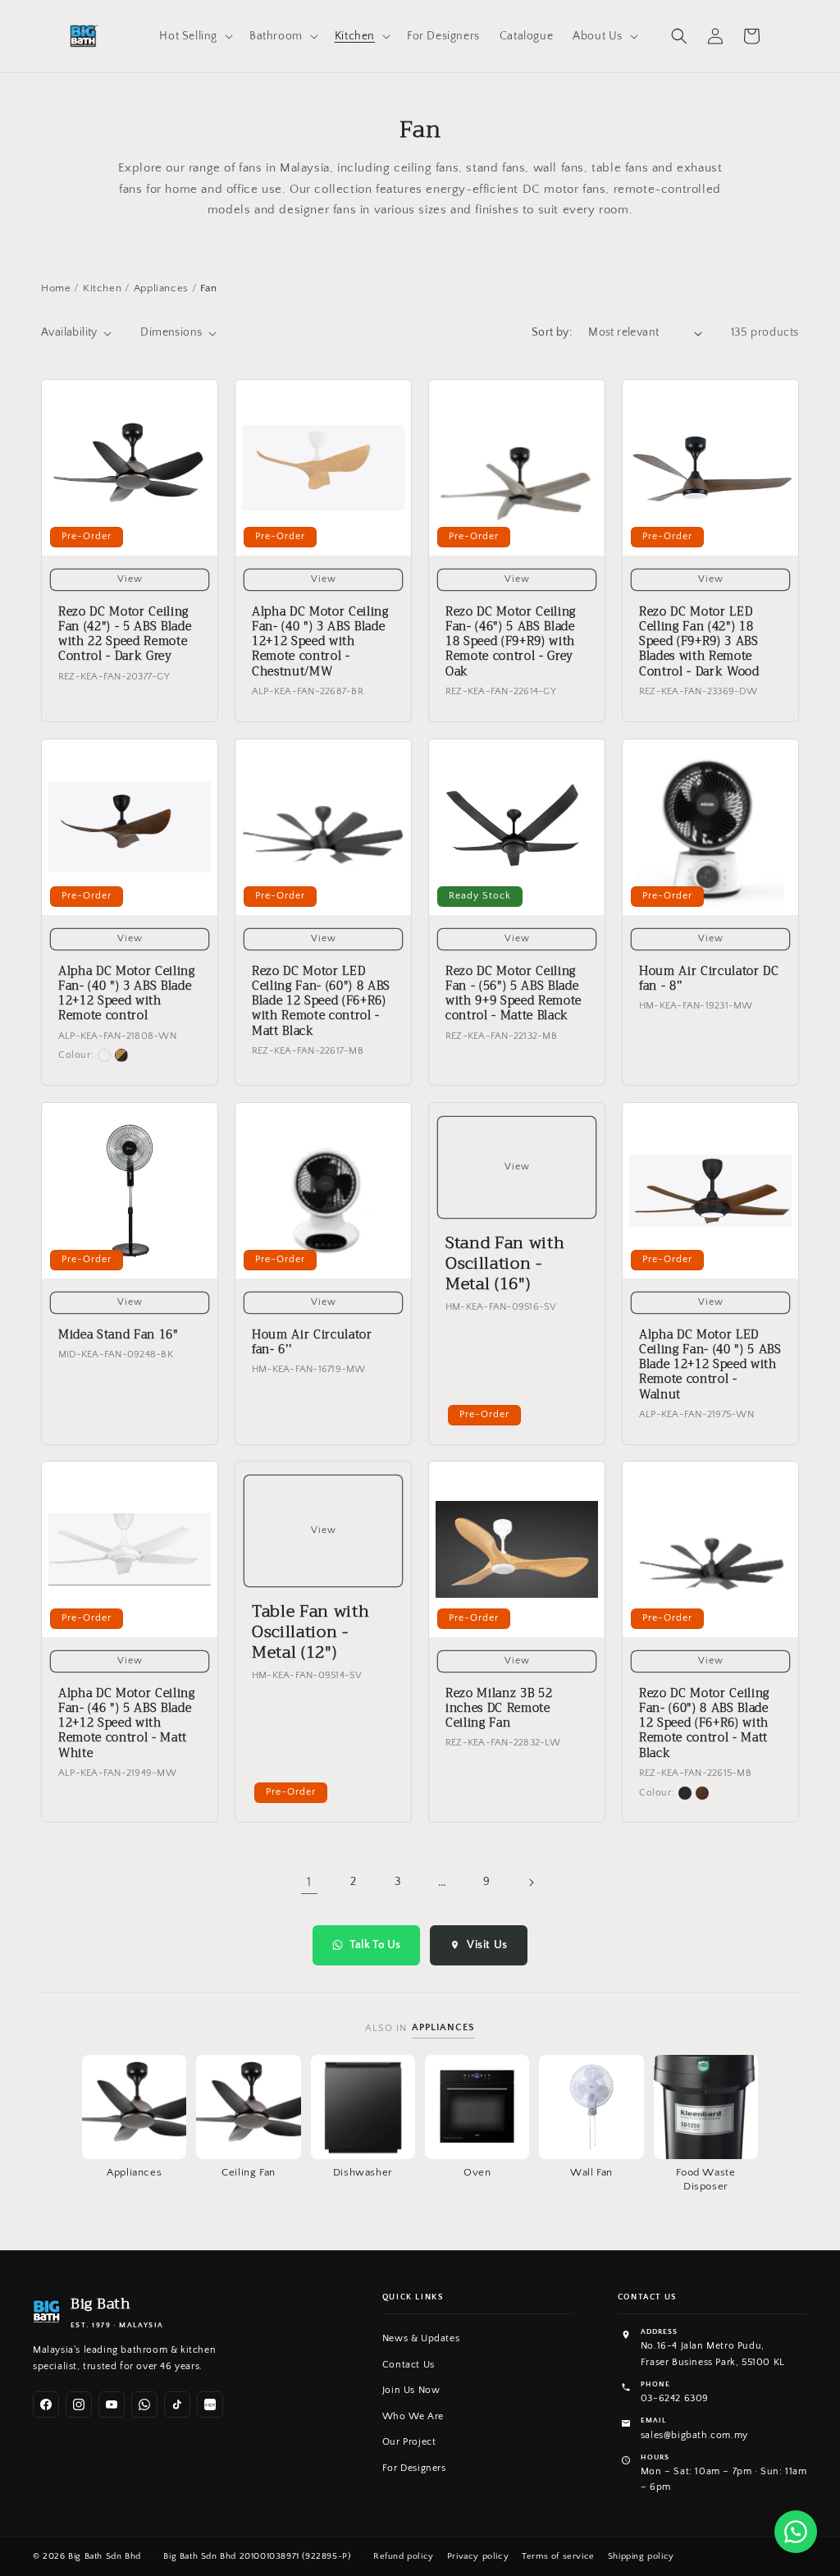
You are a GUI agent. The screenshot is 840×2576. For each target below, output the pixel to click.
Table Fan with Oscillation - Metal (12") (310, 1632)
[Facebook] (46, 2404)
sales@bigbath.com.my (694, 2435)
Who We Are (413, 2416)
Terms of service (558, 2556)
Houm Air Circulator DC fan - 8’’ (709, 979)
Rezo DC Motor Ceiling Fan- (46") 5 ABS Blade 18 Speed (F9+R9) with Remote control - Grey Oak (511, 642)
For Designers (414, 2468)
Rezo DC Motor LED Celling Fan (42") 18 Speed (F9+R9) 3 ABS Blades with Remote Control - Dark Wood (699, 642)
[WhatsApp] (144, 2404)
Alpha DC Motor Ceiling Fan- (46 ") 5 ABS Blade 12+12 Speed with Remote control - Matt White (127, 1724)
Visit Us (487, 1945)
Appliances (161, 288)
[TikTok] (177, 2404)
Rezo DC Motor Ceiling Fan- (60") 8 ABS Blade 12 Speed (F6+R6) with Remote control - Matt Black (704, 1724)
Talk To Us (375, 1945)
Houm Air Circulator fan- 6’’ (312, 1343)
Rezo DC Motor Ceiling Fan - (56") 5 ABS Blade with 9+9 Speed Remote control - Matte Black (514, 994)
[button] (194, 36)
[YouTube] (112, 2404)
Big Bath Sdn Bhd (105, 2556)
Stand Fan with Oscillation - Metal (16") (505, 1264)
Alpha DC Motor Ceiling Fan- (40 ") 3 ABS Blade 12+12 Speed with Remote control (127, 994)
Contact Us (409, 2365)
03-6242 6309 (675, 2398)
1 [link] (309, 1882)
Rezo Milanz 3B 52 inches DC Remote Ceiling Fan (499, 1709)
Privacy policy (478, 2556)
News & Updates (421, 2338)
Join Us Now (411, 2390)
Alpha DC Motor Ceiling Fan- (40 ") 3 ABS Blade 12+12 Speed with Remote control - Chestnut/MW (320, 642)
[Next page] (531, 1883)
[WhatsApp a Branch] (796, 2532)
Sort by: (552, 332)
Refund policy (404, 2556)
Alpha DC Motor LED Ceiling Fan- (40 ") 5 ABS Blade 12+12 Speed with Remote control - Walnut (710, 1365)
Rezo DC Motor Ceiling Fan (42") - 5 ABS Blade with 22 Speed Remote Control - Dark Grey (125, 635)
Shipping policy (641, 2556)
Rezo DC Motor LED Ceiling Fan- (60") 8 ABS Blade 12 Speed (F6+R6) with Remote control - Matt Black (321, 1002)
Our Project (409, 2442)
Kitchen (102, 288)
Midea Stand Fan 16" (119, 1335)
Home (56, 288)
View (130, 579)
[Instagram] (79, 2404)
